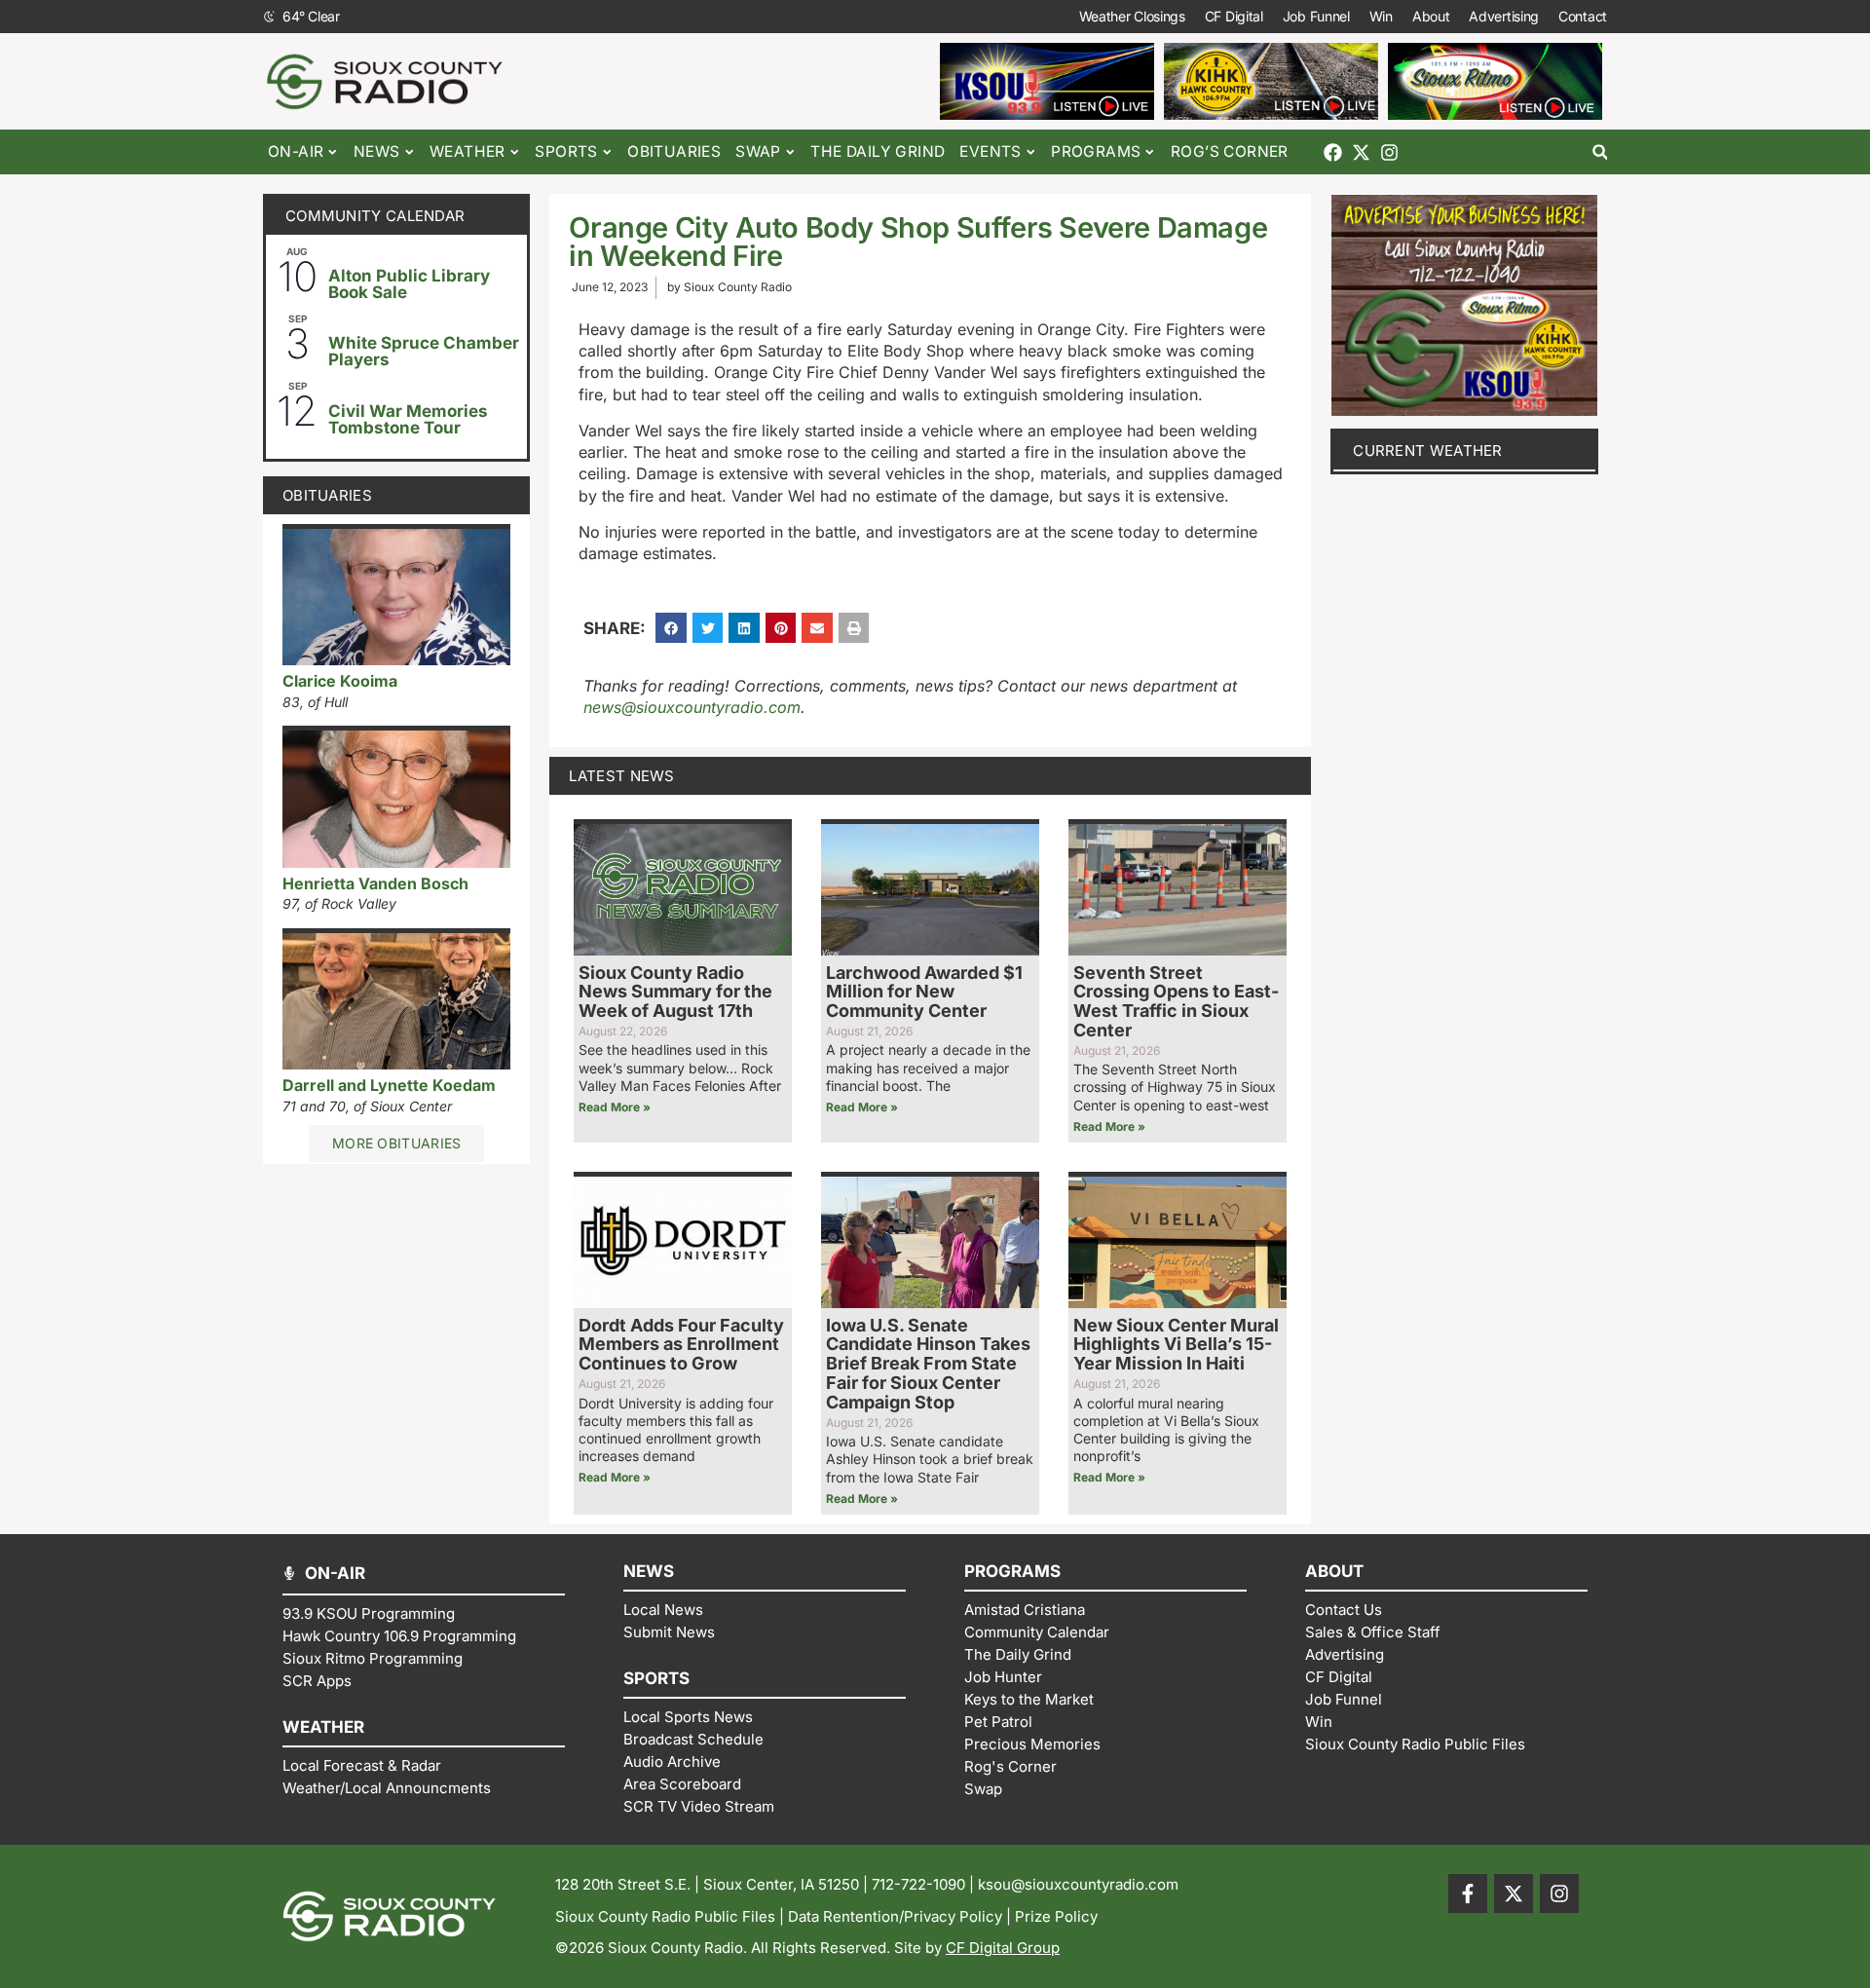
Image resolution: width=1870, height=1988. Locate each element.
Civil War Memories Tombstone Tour (408, 419)
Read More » (615, 1107)
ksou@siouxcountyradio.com (1078, 1884)
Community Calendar (375, 216)
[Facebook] (1333, 152)
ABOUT (1334, 1571)
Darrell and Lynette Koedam (389, 1085)
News (377, 151)
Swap (758, 151)
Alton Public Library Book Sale (409, 284)
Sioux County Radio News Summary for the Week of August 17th (675, 992)
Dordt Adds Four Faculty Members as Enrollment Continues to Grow (681, 1345)
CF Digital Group (1003, 1948)
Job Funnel (1316, 16)
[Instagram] (1389, 152)
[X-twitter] (1361, 152)
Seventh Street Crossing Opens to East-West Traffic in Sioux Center (1176, 1001)
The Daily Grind (878, 151)
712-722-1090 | (925, 1884)
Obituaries (674, 151)
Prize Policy (1056, 1916)
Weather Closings (1132, 16)
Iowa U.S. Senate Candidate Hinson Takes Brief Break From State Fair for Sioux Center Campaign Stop (928, 1364)
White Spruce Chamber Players (424, 351)
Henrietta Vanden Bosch (375, 883)
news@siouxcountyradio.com (692, 707)
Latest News (621, 776)
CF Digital (1234, 16)
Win (1381, 16)
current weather (1428, 450)
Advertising (1504, 16)
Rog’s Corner (1230, 151)
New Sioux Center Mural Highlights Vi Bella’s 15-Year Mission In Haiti (1176, 1345)
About (1431, 16)
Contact (1583, 16)
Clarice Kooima (340, 681)
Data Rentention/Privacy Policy (895, 1916)
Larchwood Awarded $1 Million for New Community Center (924, 992)
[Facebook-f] (1468, 1894)
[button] (1600, 152)
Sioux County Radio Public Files (665, 1916)
